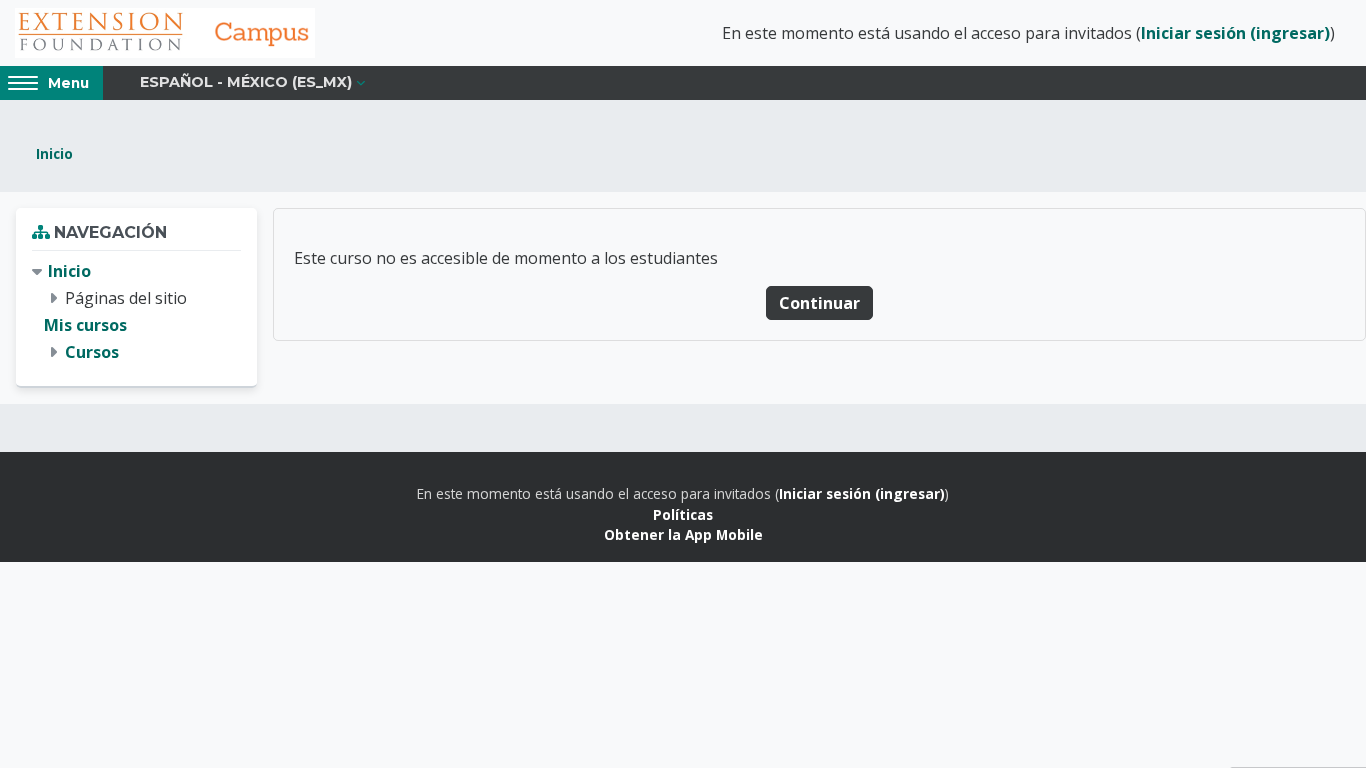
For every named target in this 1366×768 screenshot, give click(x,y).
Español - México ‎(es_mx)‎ (246, 82)
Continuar (819, 303)
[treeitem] (136, 312)
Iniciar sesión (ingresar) (1235, 33)
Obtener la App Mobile (683, 534)
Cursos (92, 352)
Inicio (54, 153)
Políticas (683, 514)
